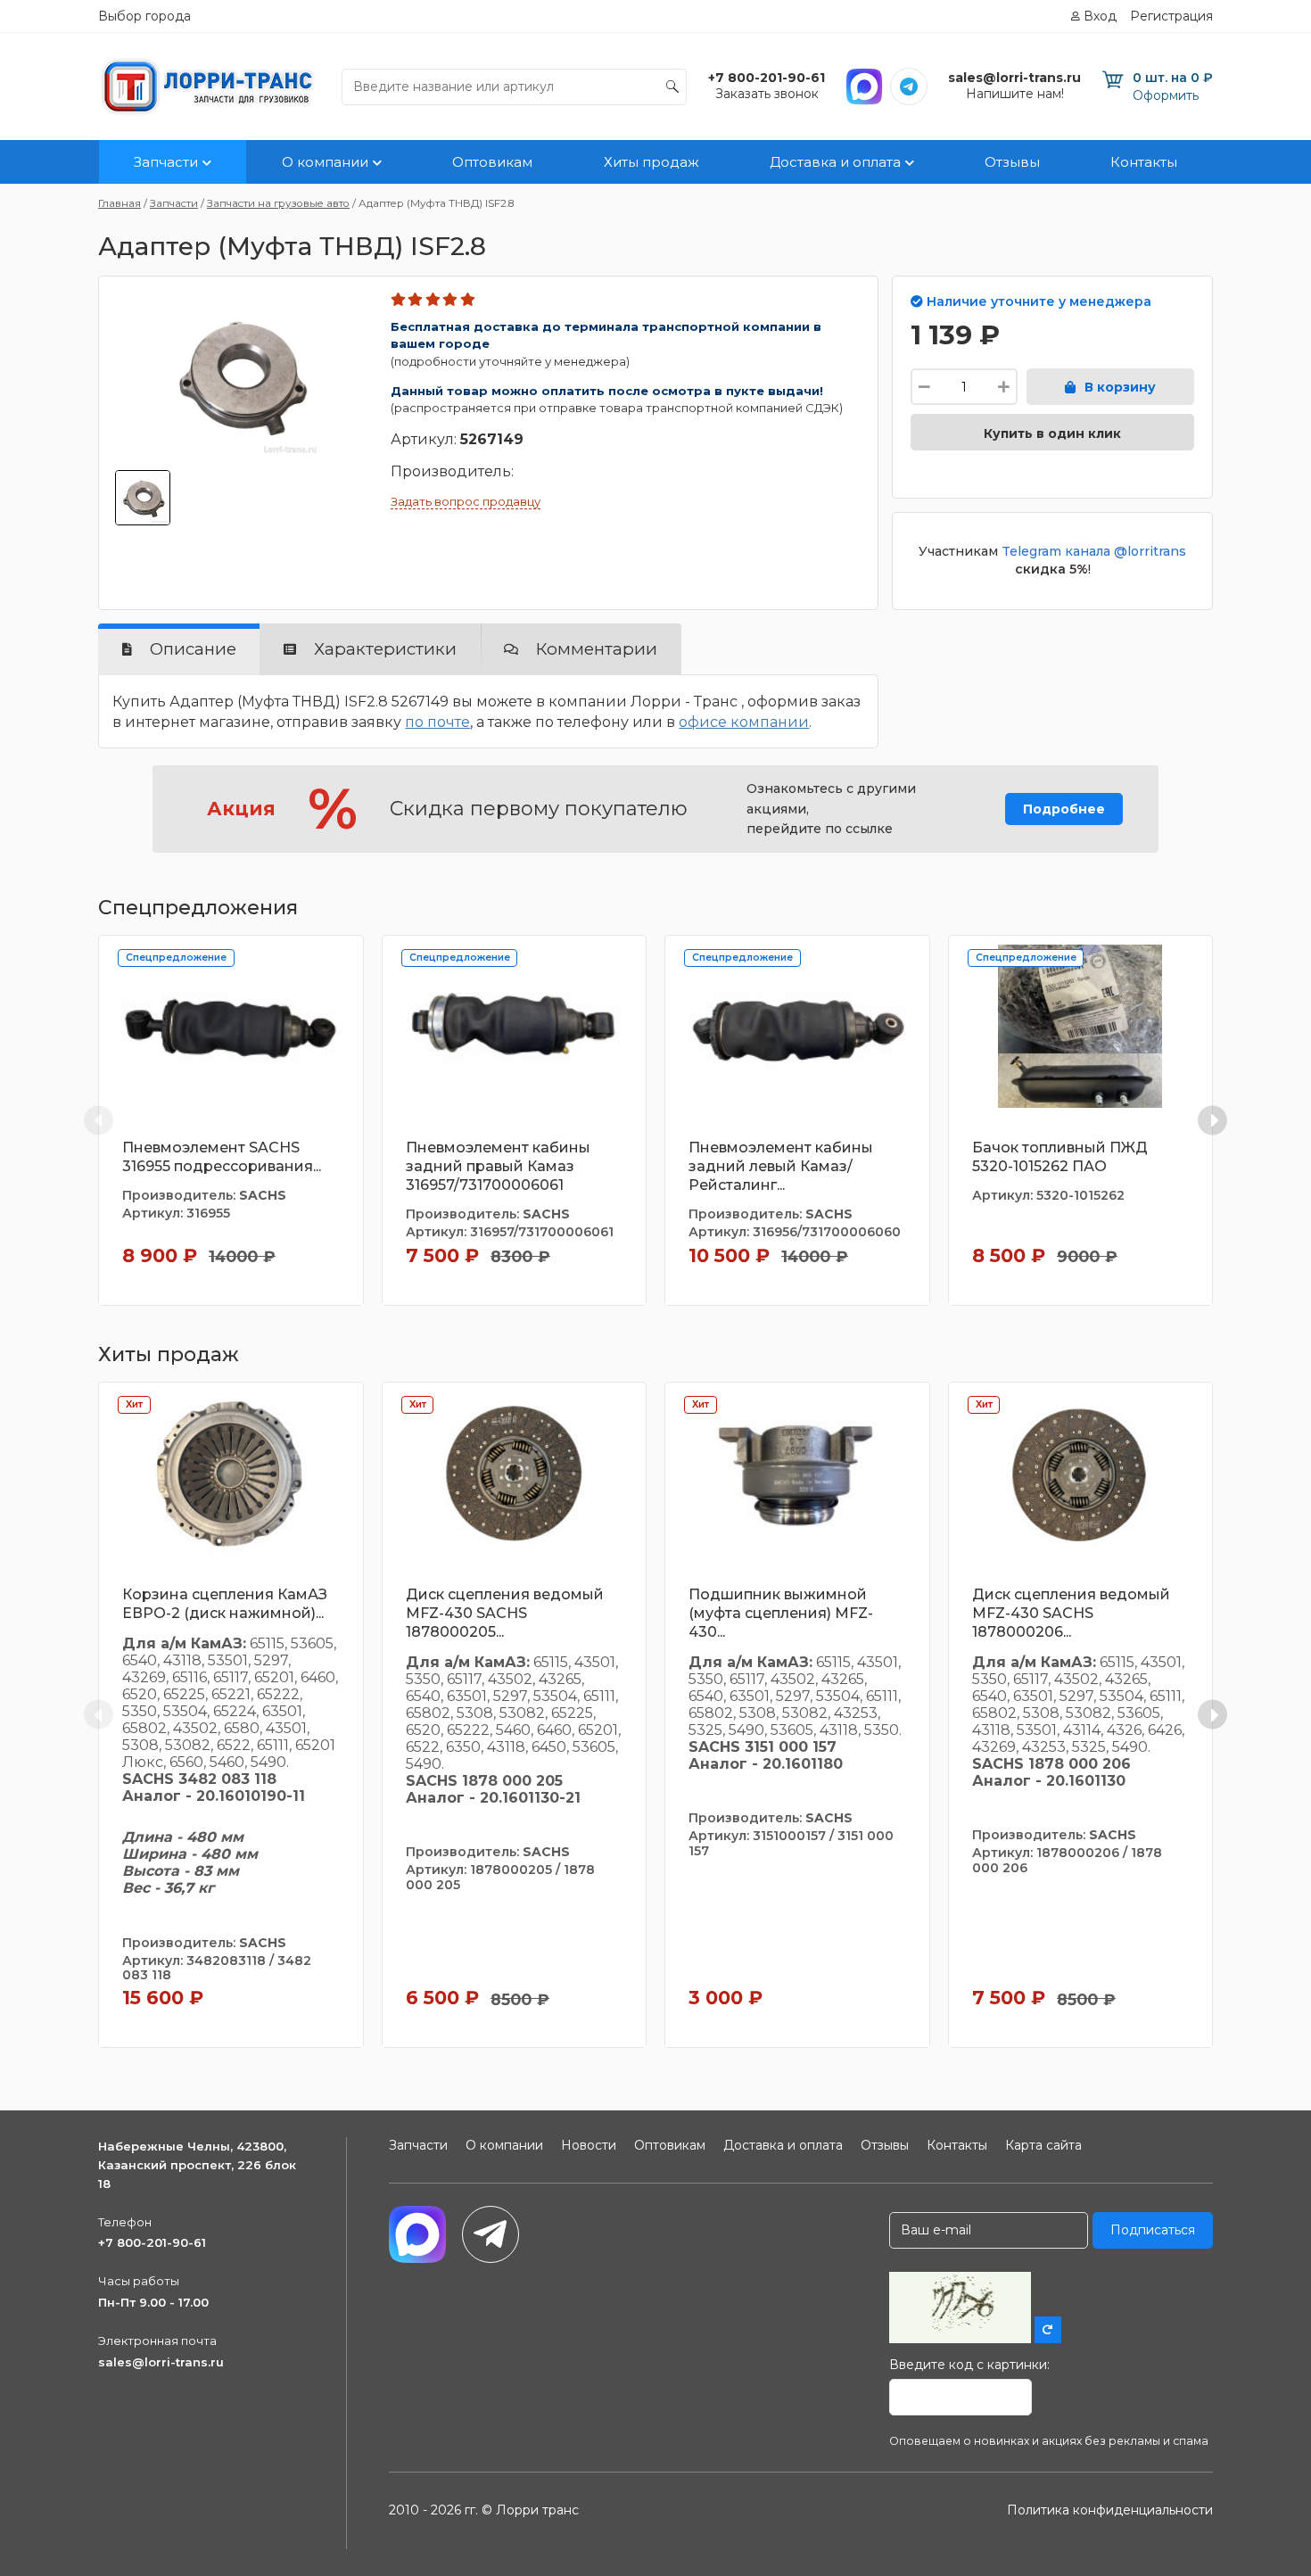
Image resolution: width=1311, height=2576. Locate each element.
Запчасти (166, 162)
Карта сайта (1043, 2145)
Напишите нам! (1015, 94)
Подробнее (1064, 809)
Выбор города (144, 16)
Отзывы (1012, 162)
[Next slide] (1212, 1120)
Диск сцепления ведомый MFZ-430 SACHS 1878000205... (505, 1613)
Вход (1100, 16)
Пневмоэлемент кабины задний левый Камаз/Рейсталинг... (781, 1166)
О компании (325, 162)
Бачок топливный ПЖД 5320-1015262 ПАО (1060, 1157)
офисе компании (744, 722)
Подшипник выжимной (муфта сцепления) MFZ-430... (781, 1613)
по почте (437, 722)
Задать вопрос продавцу (466, 501)
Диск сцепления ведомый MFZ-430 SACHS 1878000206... (1071, 1613)
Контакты (1144, 162)
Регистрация (1171, 16)
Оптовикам (492, 162)
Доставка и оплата (835, 162)
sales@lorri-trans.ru (161, 2362)
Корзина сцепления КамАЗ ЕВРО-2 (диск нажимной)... (225, 1604)
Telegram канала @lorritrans (1094, 551)
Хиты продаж (651, 162)
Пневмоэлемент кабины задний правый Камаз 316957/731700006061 (498, 1166)
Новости (589, 2145)
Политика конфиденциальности (1110, 2510)
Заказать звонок (767, 94)
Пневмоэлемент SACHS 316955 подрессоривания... (222, 1157)
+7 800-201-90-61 (152, 2242)
